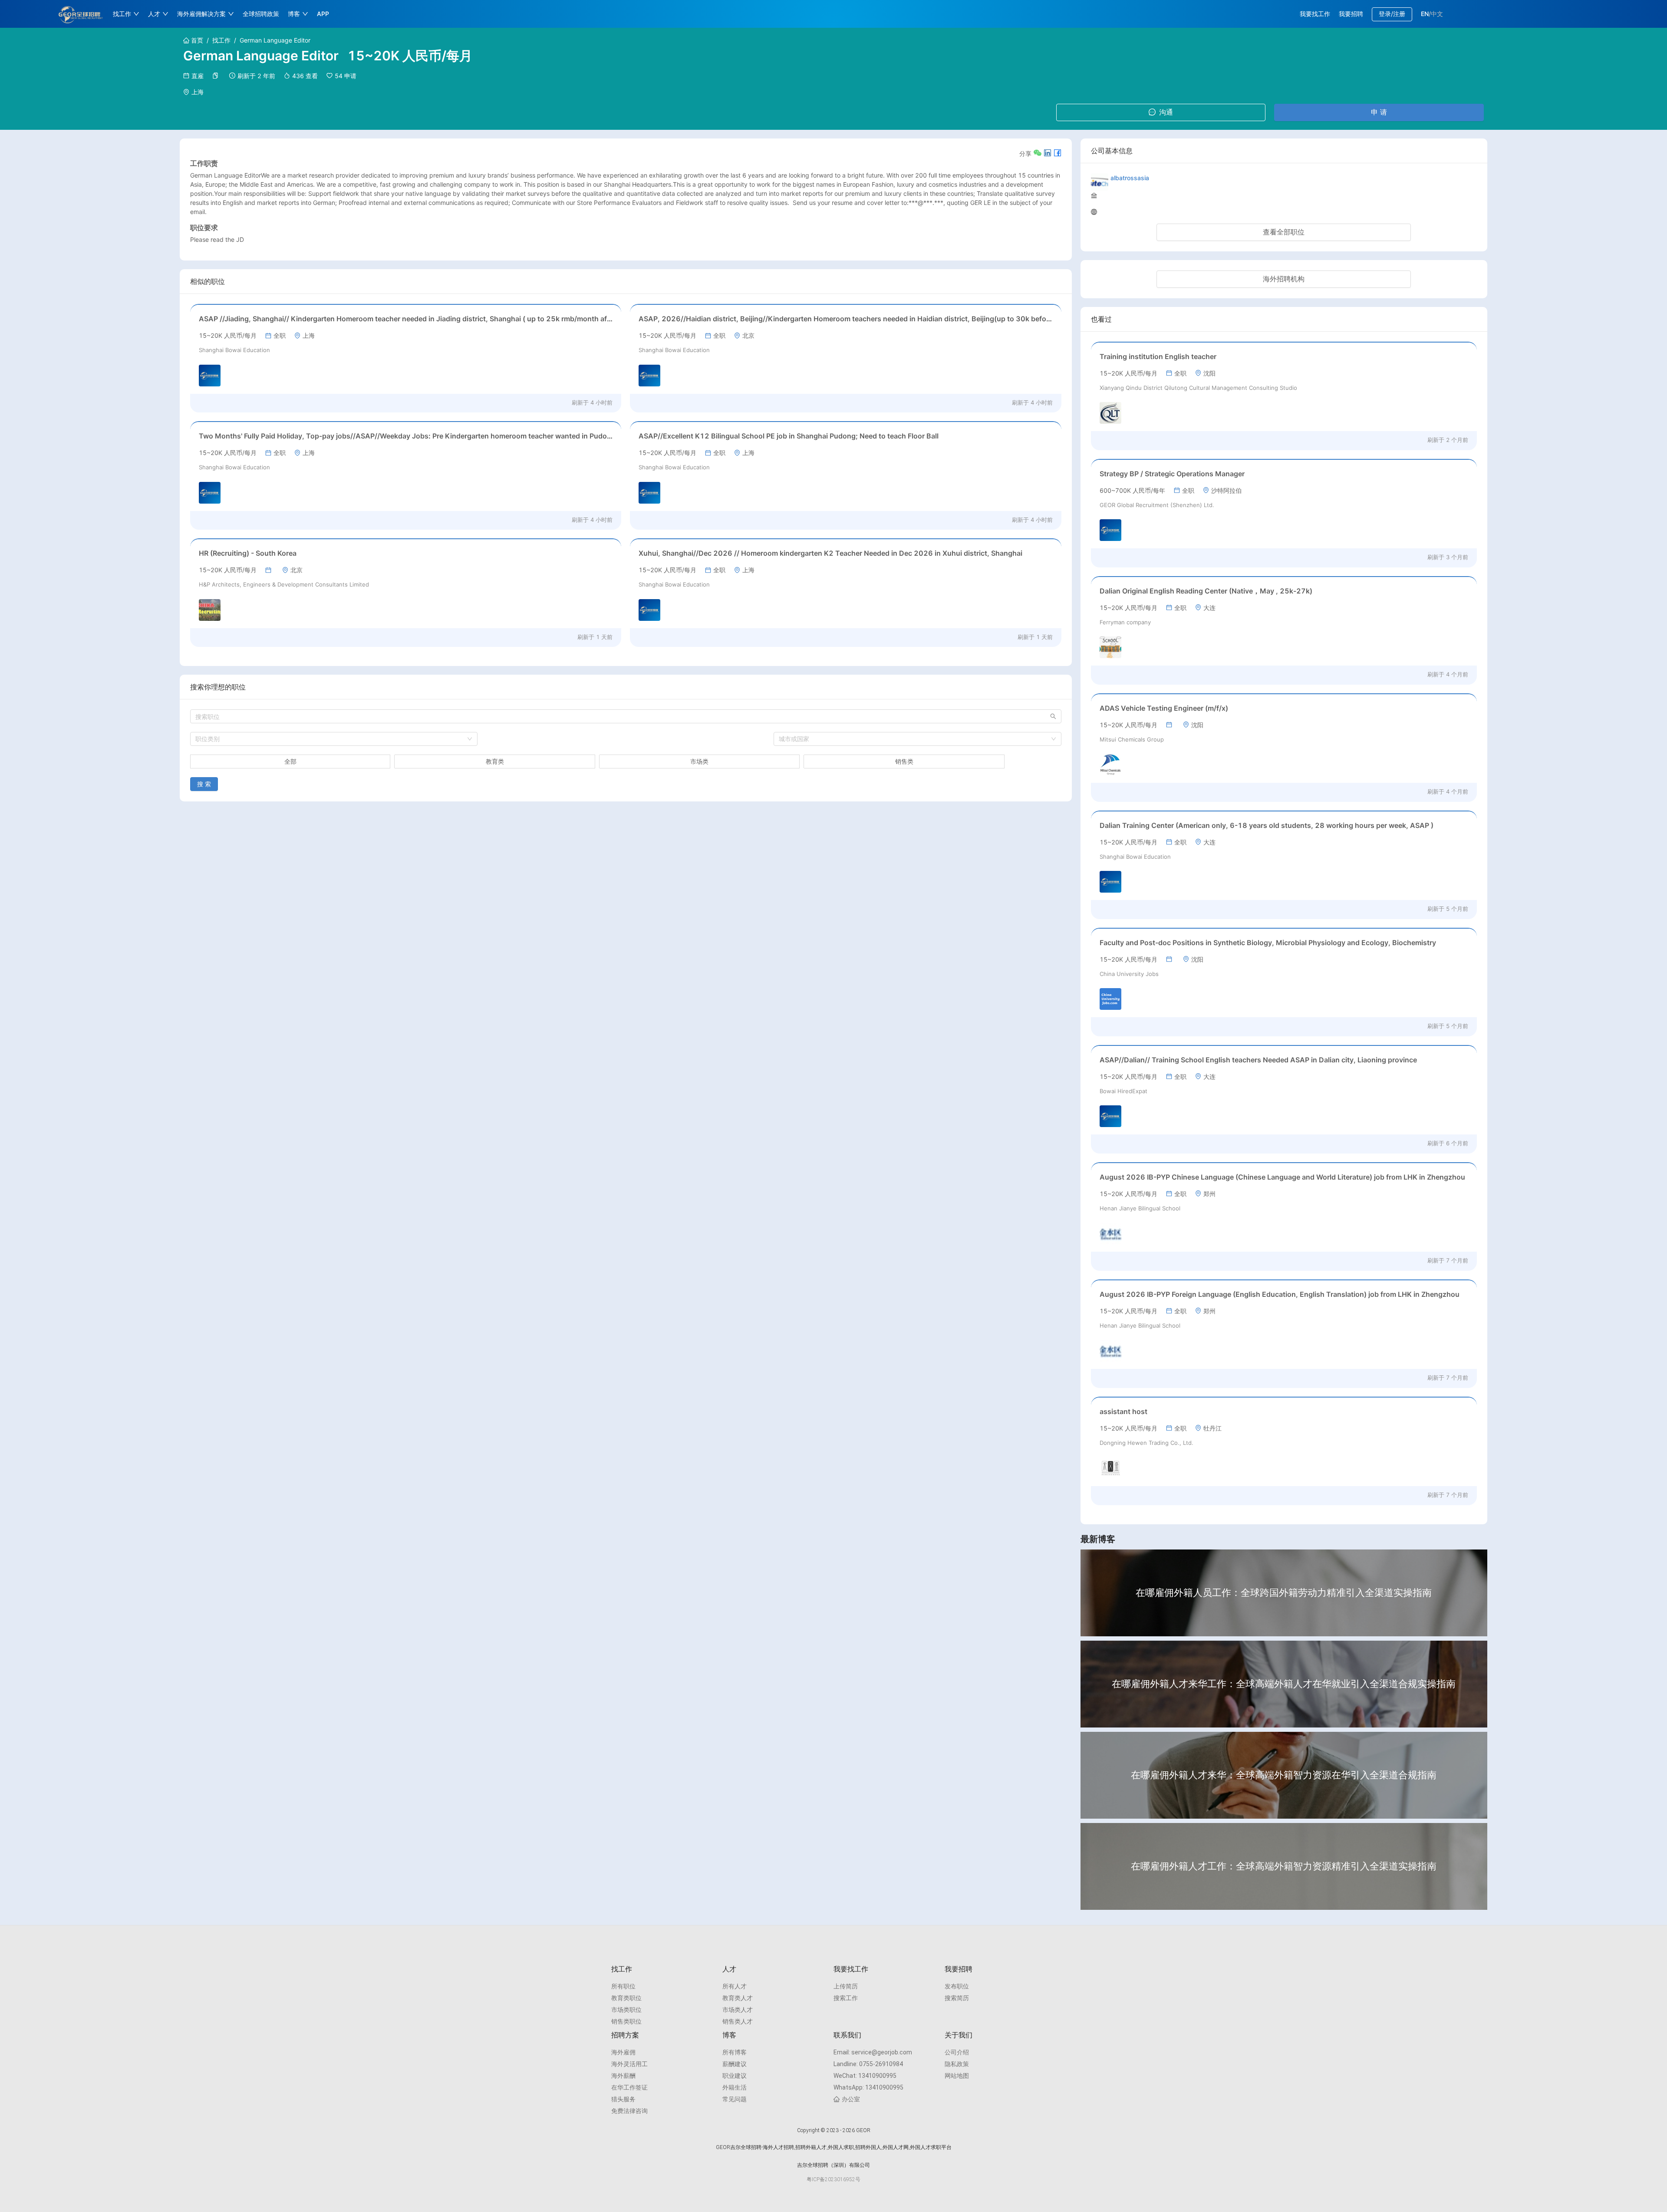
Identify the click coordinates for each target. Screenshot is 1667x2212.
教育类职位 (626, 1998)
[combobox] (334, 739)
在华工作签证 (629, 2087)
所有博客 (735, 2052)
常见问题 (735, 2099)
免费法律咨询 (629, 2111)
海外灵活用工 (629, 2064)
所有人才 (735, 1986)
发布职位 (957, 1986)
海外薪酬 (623, 2076)
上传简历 (846, 1986)
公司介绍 (957, 2052)
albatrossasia (1130, 178)
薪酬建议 (735, 2064)
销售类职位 (626, 2021)
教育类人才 (738, 1998)
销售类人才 (738, 2021)
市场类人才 (738, 2010)
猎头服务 (623, 2099)
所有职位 (623, 1986)
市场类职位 (626, 2010)
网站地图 (957, 2076)
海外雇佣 (623, 2052)
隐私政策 (957, 2064)
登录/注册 (1392, 14)
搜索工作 (846, 1998)
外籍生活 (735, 2087)
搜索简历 (957, 1998)
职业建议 (735, 2076)
